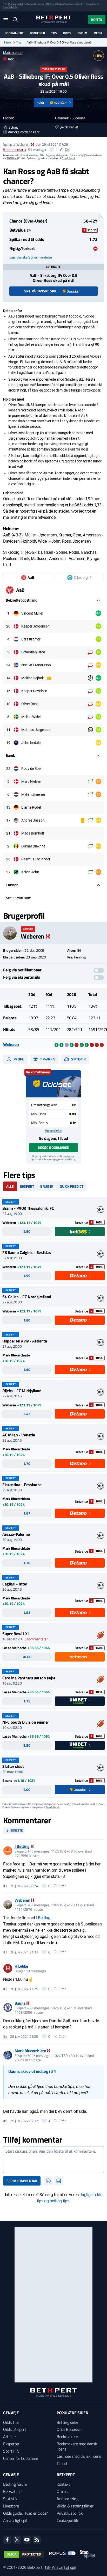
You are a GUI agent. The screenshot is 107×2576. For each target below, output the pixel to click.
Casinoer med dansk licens (79, 2456)
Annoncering (67, 2499)
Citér (62, 1886)
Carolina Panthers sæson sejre (29, 1678)
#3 (5, 1989)
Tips (54, 33)
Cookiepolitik (67, 2520)
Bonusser (37, 33)
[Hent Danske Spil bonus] (53, 1084)
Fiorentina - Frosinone (22, 1485)
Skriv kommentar (22, 2181)
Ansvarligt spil (15, 2520)
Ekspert (27, 1186)
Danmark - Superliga (70, 118)
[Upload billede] (59, 2181)
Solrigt (13, 127)
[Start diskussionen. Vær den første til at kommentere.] (53, 2160)
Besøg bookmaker (53, 1147)
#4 (5, 2036)
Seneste (16, 1830)
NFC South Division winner (26, 1722)
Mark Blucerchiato (30, 2051)
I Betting (22, 1846)
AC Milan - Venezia (19, 1435)
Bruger (47, 1186)
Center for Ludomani (21, 2458)
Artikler (9, 2437)
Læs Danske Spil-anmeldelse (31, 257)
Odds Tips (11, 2422)
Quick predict (71, 1186)
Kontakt (63, 2484)
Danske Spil (68, 1156)
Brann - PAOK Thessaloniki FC (28, 1208)
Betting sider (68, 2422)
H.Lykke (21, 1966)
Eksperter (11, 2444)
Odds (67, 33)
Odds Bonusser (69, 2429)
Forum (82, 33)
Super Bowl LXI (16, 1634)
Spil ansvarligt (16, 4)
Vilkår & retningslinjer (75, 2506)
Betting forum (15, 2484)
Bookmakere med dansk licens (77, 2446)
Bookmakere (14, 33)
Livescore (11, 2506)
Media (98, 33)
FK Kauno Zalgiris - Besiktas (27, 1252)
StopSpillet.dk (10, 7)
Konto (97, 20)
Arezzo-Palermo (16, 1534)
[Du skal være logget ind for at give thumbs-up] (51, 150)
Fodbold (9, 118)
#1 (5, 1886)
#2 (5, 1952)
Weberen (23, 144)
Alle (10, 1186)
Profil (19, 1059)
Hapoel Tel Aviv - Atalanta (25, 1341)
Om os (62, 2491)
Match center (13, 52)
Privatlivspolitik (70, 2513)
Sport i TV (11, 2451)
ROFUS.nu (50, 4)
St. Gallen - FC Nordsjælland (27, 1297)
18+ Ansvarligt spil (60, 2567)
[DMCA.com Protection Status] (24, 2554)
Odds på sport (15, 2429)
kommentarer (15, 150)
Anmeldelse (53, 1131)
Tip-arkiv (47, 1059)
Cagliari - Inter (15, 1584)
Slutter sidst (13, 1766)
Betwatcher (13, 2491)
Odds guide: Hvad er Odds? (25, 2513)
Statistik (78, 1059)
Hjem (8, 42)
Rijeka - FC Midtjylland (22, 1391)
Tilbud (62, 2463)
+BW (99, 56)
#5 (5, 2121)
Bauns (20, 2003)
